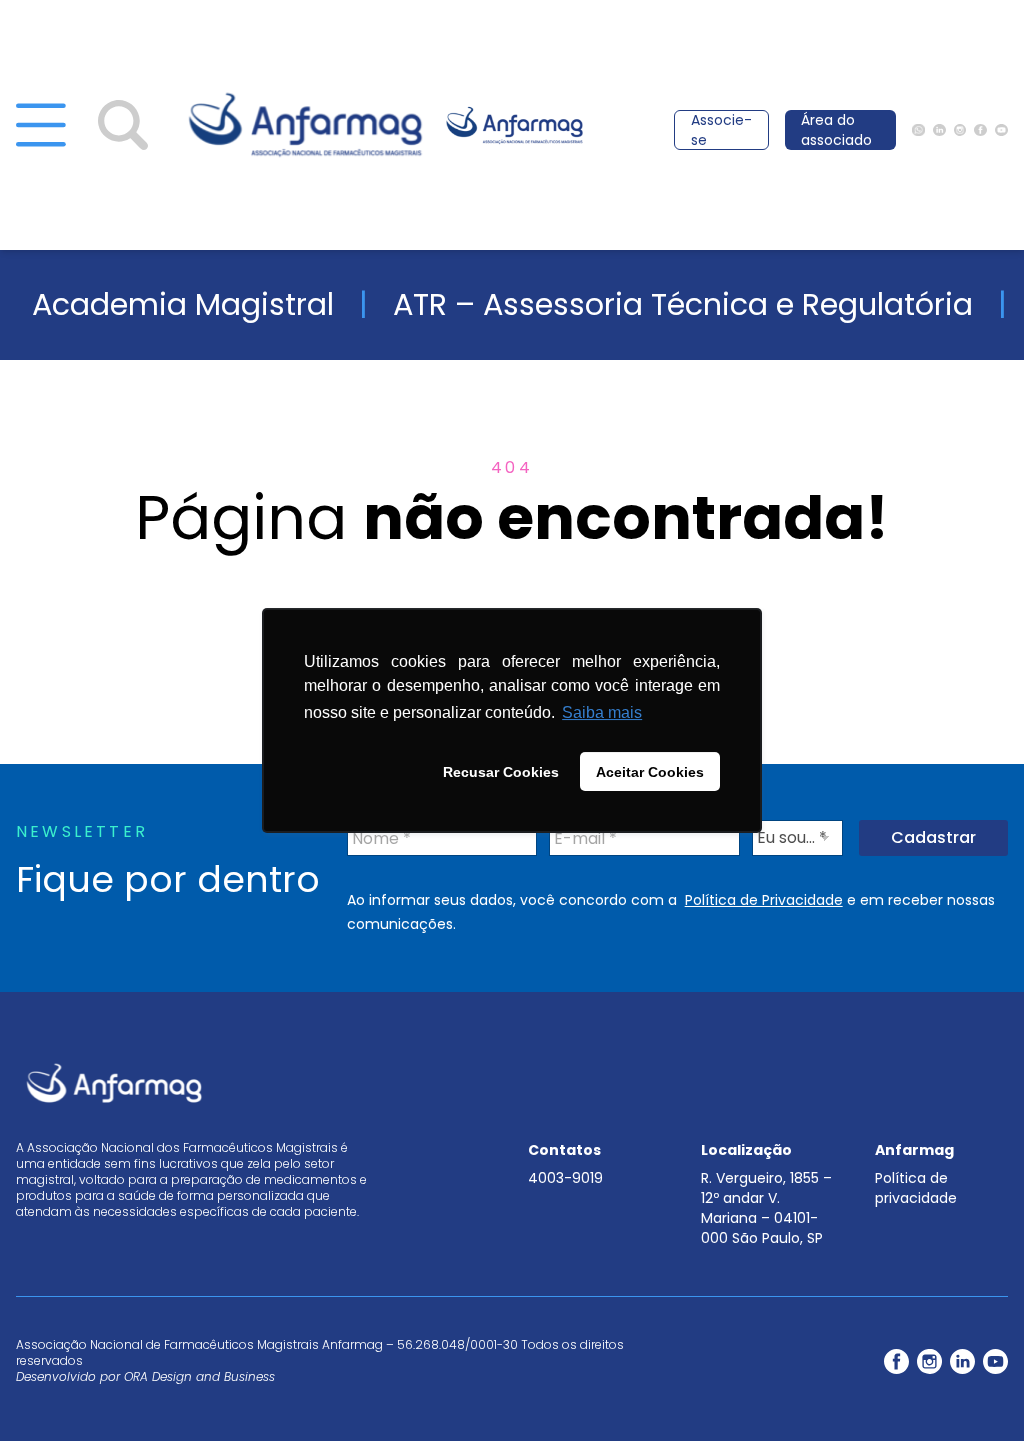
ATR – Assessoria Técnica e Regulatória (683, 304)
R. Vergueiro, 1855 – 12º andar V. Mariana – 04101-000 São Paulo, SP (766, 1208)
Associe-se (721, 130)
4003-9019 (565, 1178)
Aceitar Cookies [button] (650, 772)
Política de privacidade (916, 1188)
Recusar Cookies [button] (501, 772)
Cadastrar (933, 837)
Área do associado (836, 130)
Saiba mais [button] (602, 712)
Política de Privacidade (764, 900)
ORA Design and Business (199, 1376)
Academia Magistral (183, 304)
